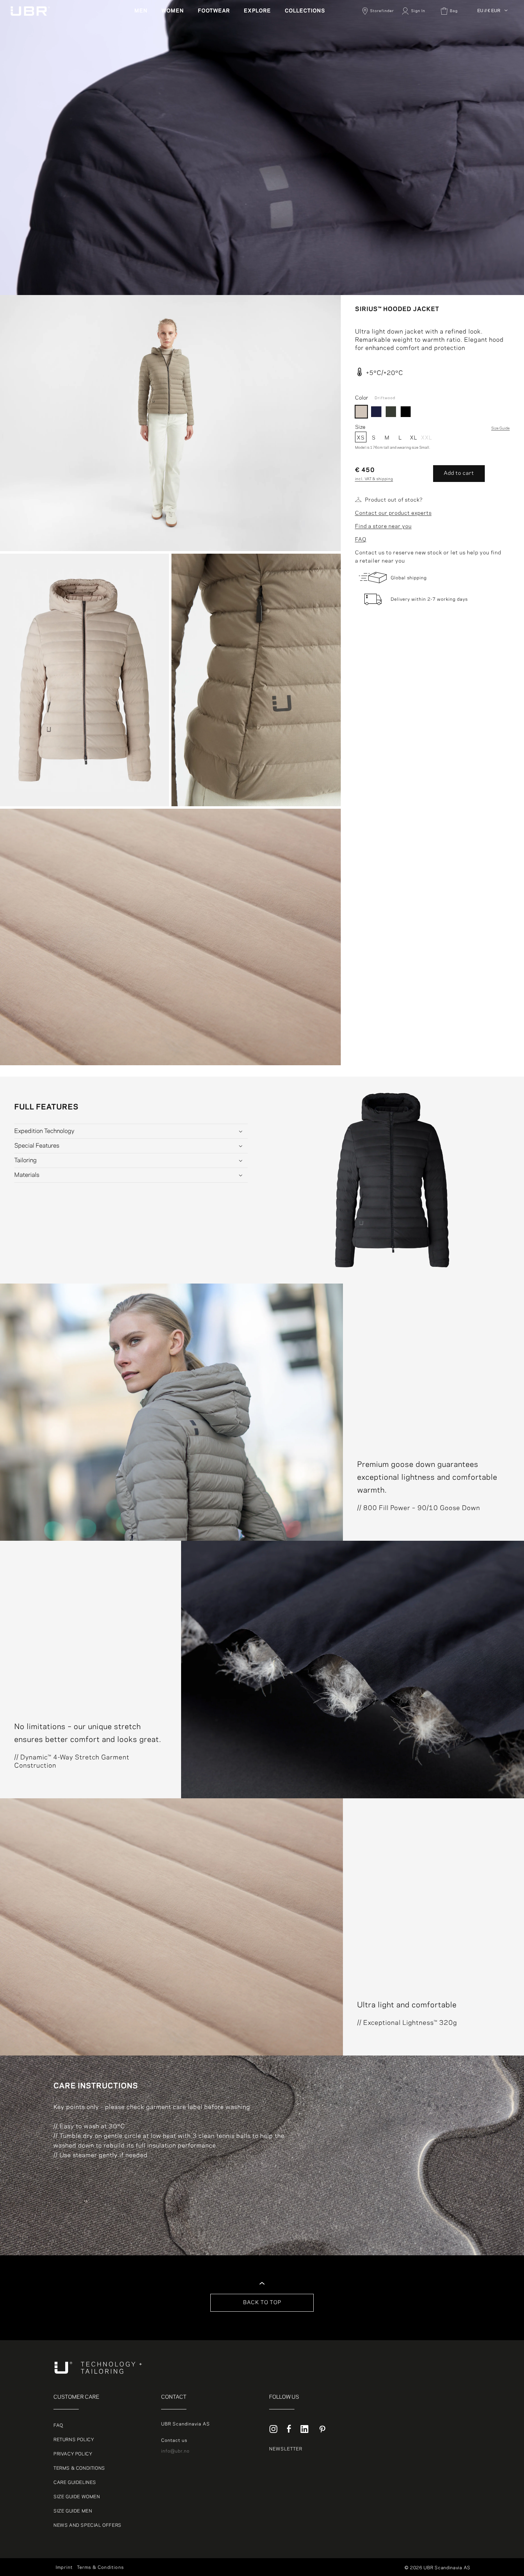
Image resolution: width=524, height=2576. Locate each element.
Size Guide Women (77, 2497)
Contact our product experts (393, 513)
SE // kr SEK (492, 56)
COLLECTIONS (305, 11)
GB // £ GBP (492, 73)
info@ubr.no (175, 2451)
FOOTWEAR (214, 11)
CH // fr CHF (492, 64)
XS (361, 438)
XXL (427, 438)
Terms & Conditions (79, 2468)
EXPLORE (257, 11)
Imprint (64, 2567)
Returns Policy (74, 2440)
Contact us (174, 2440)
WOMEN (173, 11)
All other (488, 21)
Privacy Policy (73, 2454)
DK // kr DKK (492, 30)
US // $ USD (492, 81)
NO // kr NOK (493, 47)
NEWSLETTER (286, 2449)
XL (413, 438)
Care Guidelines (75, 2483)
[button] (144, 11)
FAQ (361, 539)
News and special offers (88, 2525)
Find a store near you (383, 526)
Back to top (262, 2303)
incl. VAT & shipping (374, 479)
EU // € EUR (489, 11)
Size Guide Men (73, 2511)
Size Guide (500, 428)
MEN (141, 11)
